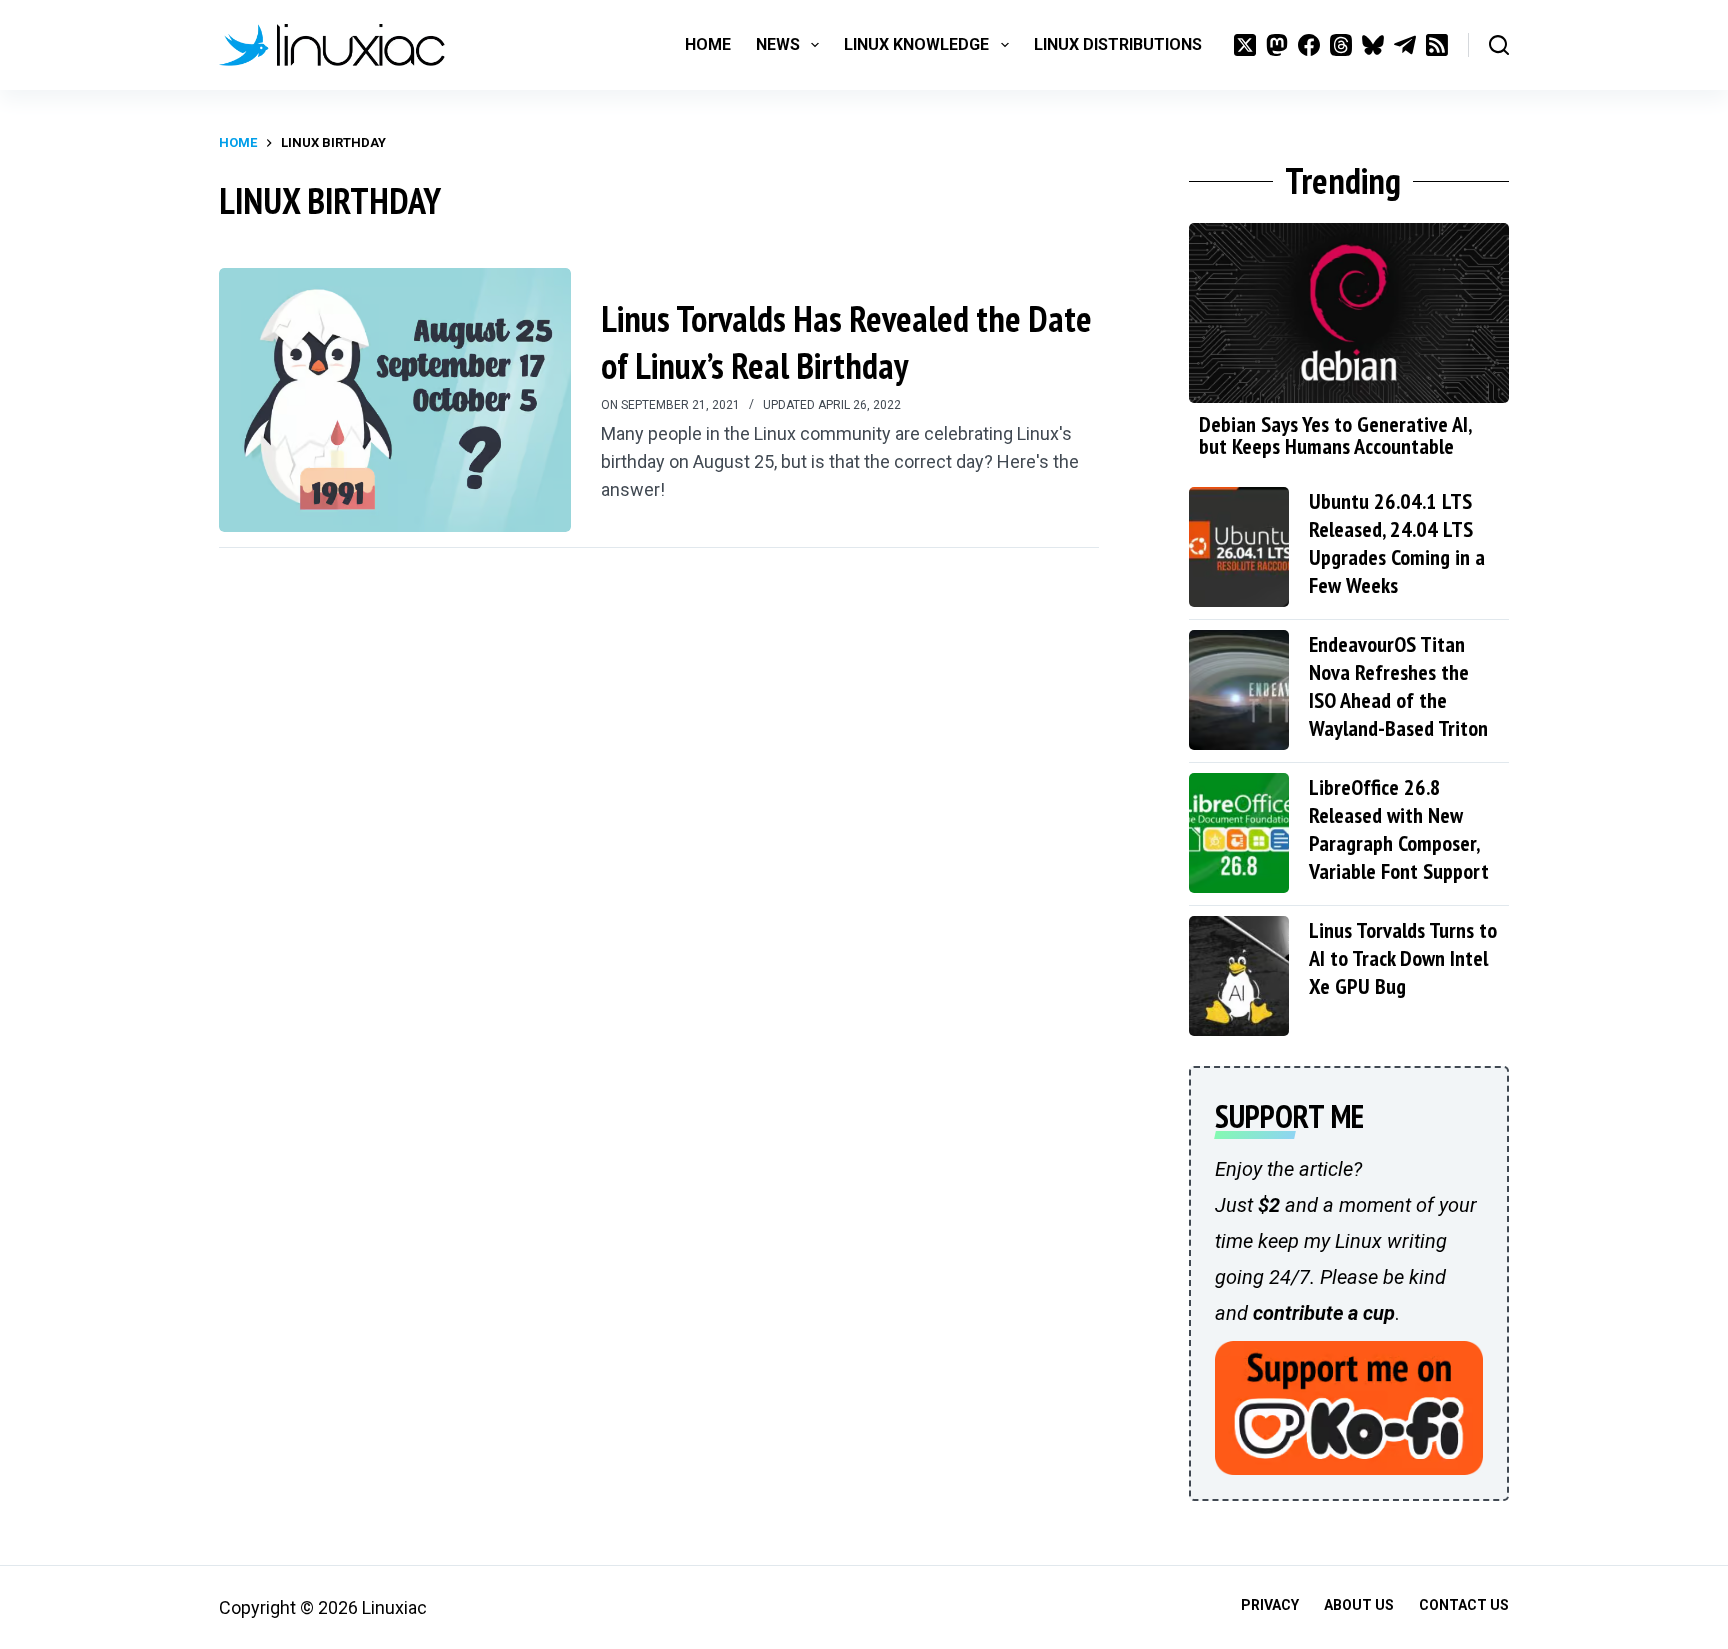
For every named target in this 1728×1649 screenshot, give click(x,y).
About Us (1359, 1605)
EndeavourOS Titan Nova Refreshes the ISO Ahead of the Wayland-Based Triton (1398, 686)
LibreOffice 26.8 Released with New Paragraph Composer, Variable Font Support (1399, 829)
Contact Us (1464, 1605)
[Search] (1499, 45)
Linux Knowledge (916, 44)
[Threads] (1341, 45)
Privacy (1270, 1605)
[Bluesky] (1373, 45)
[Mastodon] (1277, 45)
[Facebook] (1309, 45)
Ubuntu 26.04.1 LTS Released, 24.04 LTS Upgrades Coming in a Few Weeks (1397, 543)
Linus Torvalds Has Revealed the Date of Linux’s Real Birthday (846, 342)
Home (708, 44)
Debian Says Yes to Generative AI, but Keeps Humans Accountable (1335, 435)
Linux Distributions (1118, 44)
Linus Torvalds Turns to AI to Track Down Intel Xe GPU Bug (1403, 958)
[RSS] (1437, 45)
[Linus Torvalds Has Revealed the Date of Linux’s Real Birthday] (395, 400)
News (778, 44)
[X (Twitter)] (1245, 45)
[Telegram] (1405, 45)
